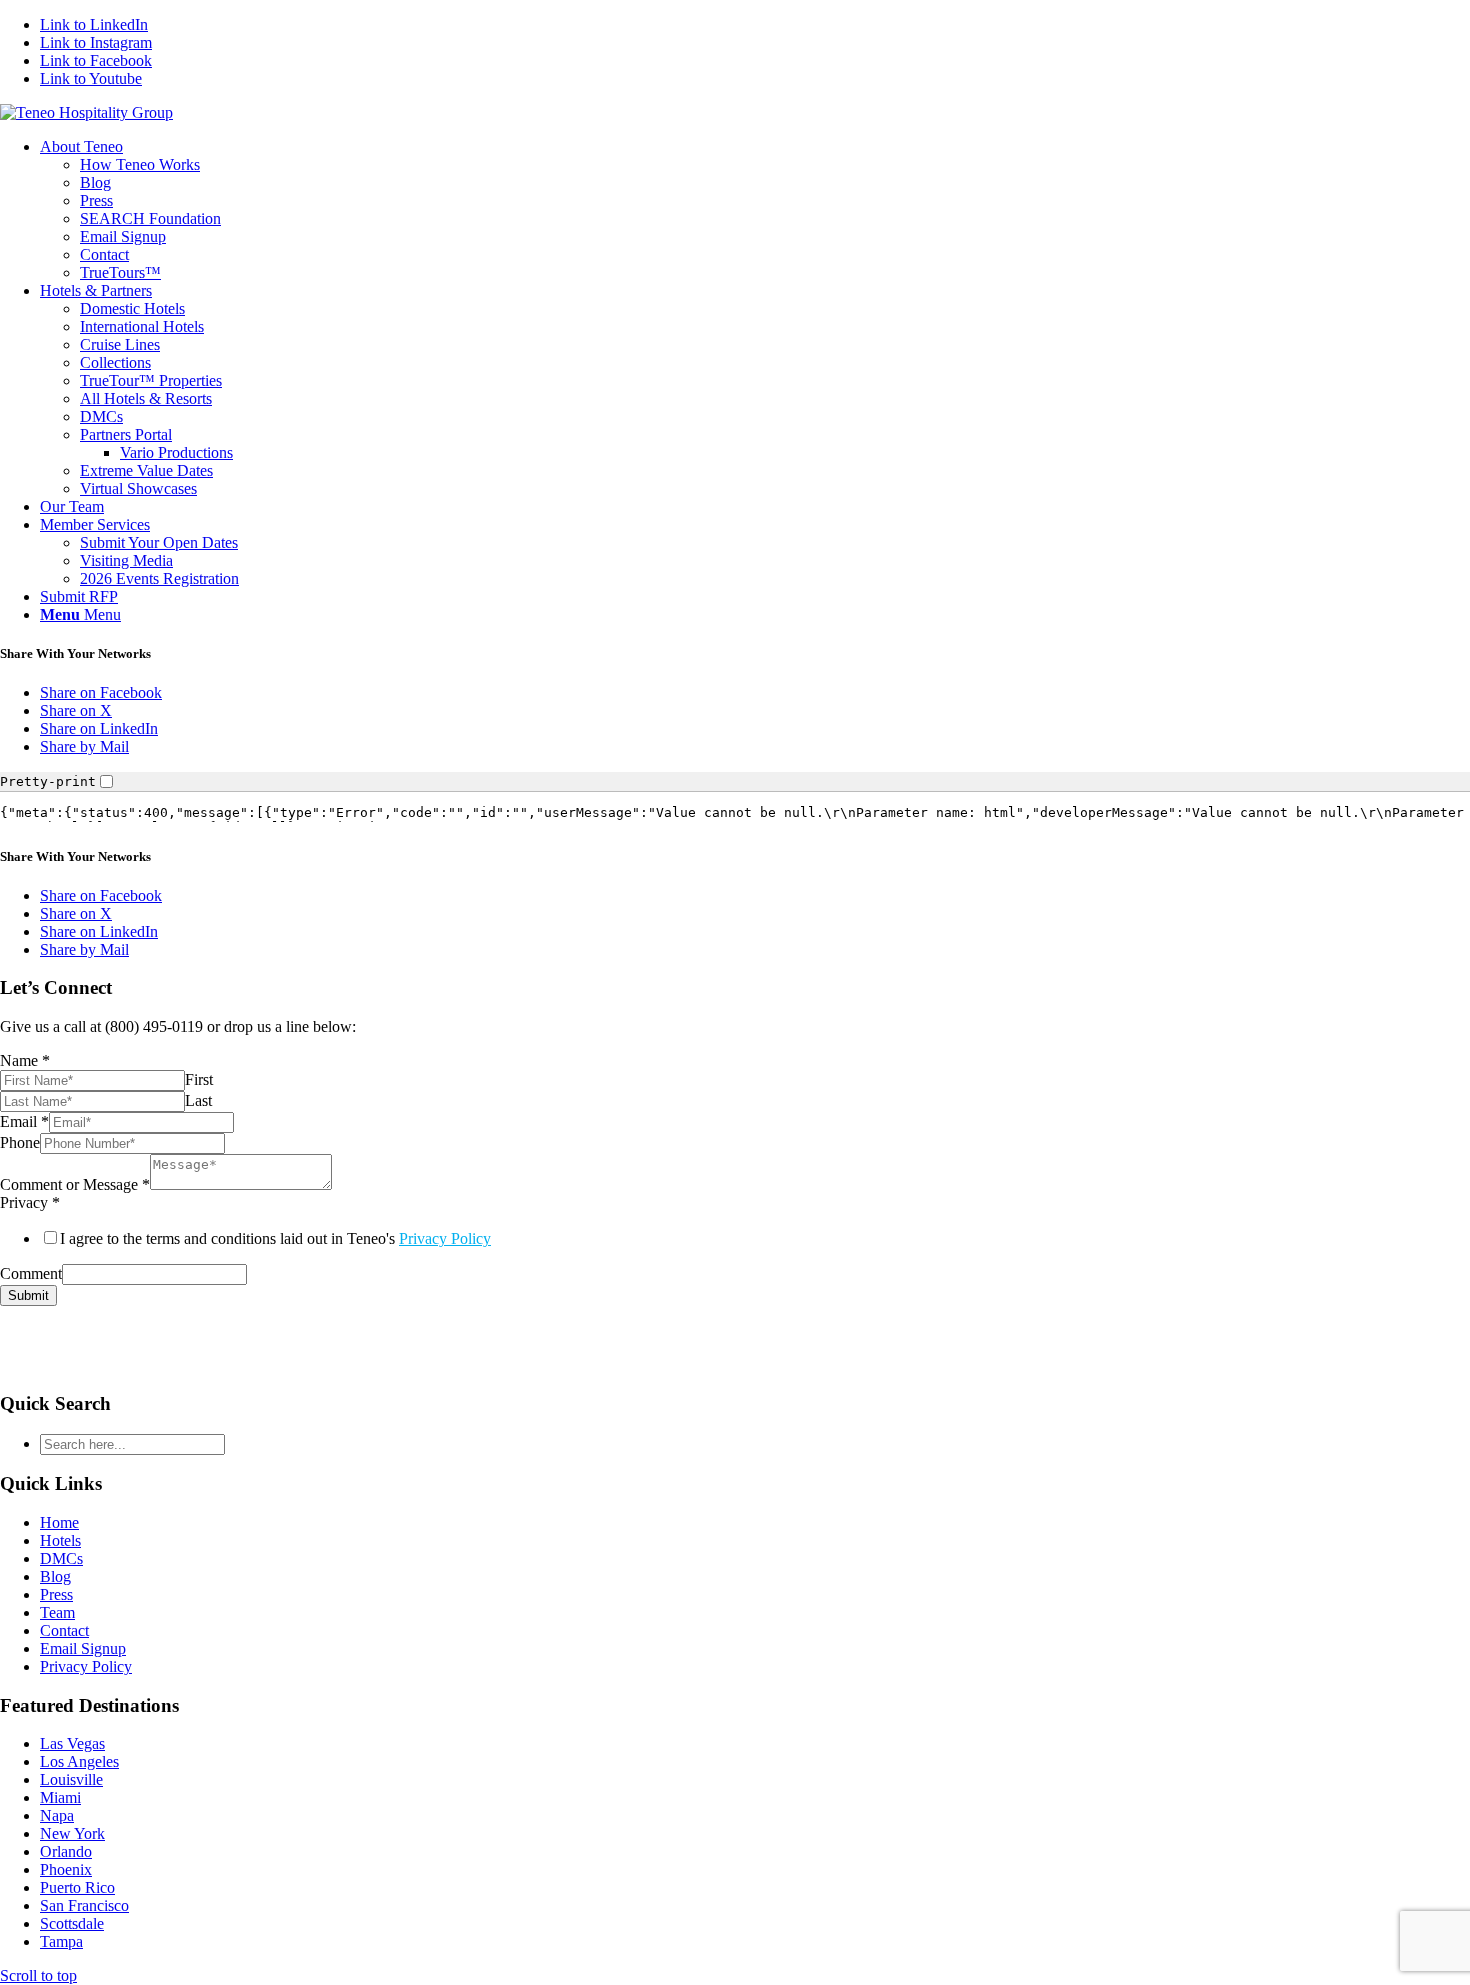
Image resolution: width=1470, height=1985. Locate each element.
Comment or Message (75, 1184)
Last (198, 1100)
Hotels (60, 1540)
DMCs (61, 1558)
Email (24, 1121)
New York (72, 1833)
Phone (20, 1142)
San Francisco (84, 1905)
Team (57, 1612)
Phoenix (66, 1869)
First (199, 1079)
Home (59, 1522)
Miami (60, 1797)
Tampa (61, 1941)
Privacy (30, 1202)
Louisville (71, 1779)
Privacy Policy (445, 1238)
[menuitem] (755, 210)
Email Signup (83, 1648)
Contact (64, 1630)
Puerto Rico (77, 1887)
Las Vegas (72, 1743)
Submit (28, 1295)
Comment (31, 1273)
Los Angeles (79, 1761)
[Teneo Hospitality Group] (86, 112)
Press (56, 1594)
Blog (55, 1576)
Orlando (66, 1851)
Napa (57, 1815)
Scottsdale (72, 1923)
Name (25, 1060)
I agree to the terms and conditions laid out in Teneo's (275, 1238)
